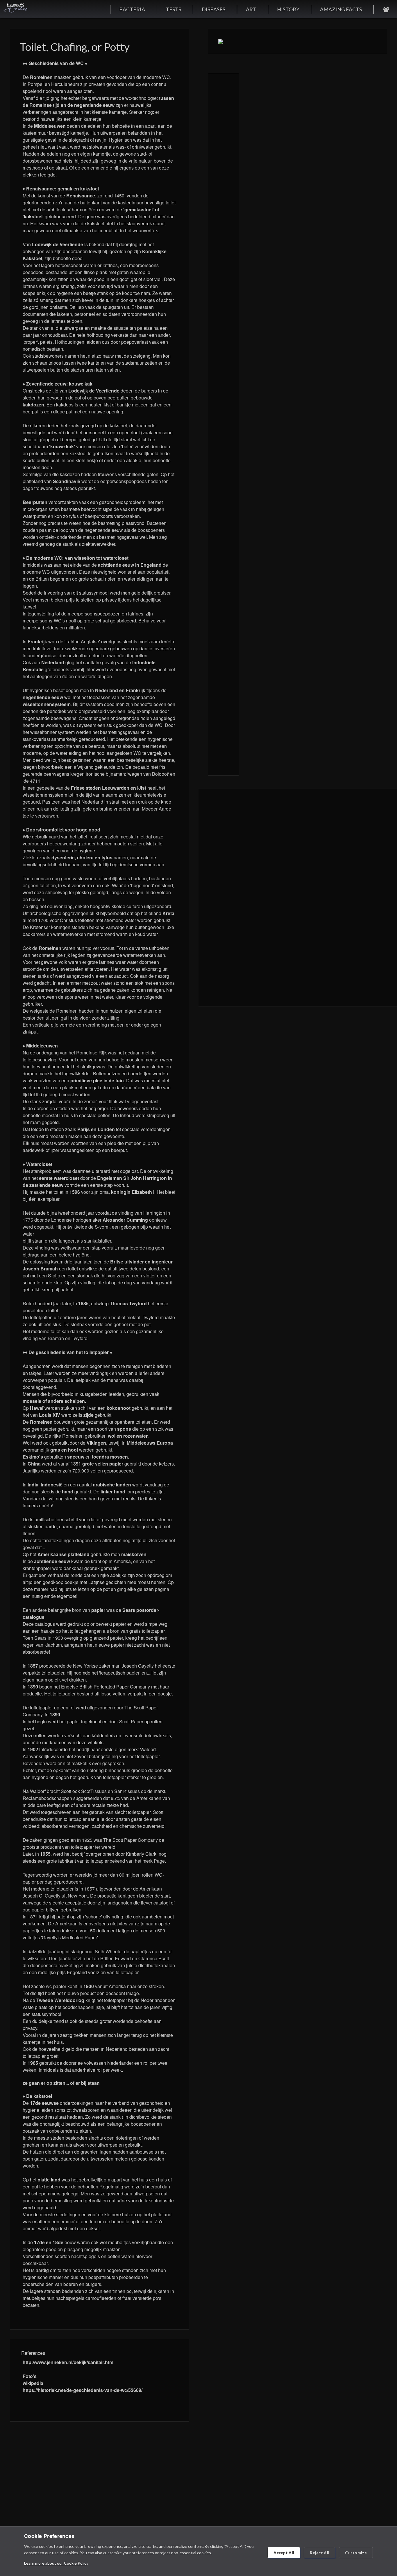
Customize (356, 2553)
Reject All (320, 2553)
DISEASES (213, 9)
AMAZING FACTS (341, 9)
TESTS (173, 9)
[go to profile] (386, 9)
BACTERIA (132, 9)
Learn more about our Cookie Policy (56, 2563)
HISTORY (288, 9)
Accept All (284, 2553)
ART (251, 9)
